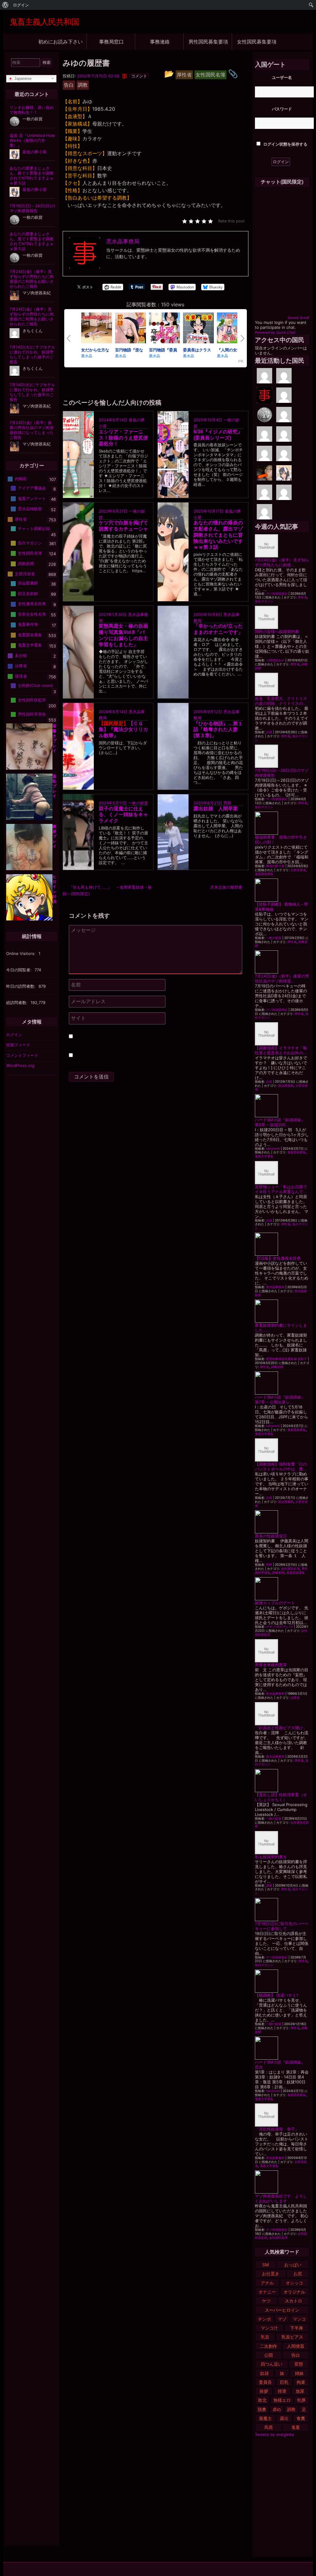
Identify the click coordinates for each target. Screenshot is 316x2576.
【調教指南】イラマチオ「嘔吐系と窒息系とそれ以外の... (281, 1050)
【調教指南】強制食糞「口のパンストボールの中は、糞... (281, 1466)
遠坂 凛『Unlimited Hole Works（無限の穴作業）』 (32, 140)
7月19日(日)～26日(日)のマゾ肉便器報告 (32, 208)
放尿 (300, 2391)
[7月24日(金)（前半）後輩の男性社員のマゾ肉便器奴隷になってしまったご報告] (282, 962)
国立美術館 (28, 593)
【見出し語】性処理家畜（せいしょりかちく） (281, 1797)
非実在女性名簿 (32, 614)
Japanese (22, 78)
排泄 (282, 2391)
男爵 (227, 803)
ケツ (266, 2301)
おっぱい (293, 2265)
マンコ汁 (269, 2328)
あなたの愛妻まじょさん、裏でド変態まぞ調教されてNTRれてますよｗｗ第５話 (32, 176)
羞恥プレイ (54, 786)
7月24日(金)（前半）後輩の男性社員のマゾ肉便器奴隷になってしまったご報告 (32, 430)
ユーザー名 (282, 77)
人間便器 (296, 2346)
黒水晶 (87, 356)
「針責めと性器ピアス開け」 (281, 1728)
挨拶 (264, 2391)
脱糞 (262, 2409)
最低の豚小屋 (275, 866)
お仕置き (271, 2274)
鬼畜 (296, 2427)
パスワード (282, 109)
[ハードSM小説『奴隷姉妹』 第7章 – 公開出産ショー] (282, 1383)
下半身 (297, 2328)
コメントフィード (22, 1055)
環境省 (21, 676)
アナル (267, 2283)
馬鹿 (268, 2427)
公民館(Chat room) (35, 685)
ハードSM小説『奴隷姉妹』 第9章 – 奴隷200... (282, 1122)
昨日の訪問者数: (21, 986)
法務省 (295, 1698)
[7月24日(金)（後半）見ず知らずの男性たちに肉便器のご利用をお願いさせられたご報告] (282, 546)
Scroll (304, 318)
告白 (296, 2355)
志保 (269, 732)
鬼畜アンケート (32, 498)
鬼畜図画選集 (264, 874)
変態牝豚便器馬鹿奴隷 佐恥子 (287, 1359)
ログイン (14, 1035)
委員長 (265, 2382)
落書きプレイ (54, 738)
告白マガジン (264, 601)
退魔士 (265, 2418)
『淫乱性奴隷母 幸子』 (277, 2129)
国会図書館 (286, 1086)
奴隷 (264, 2373)
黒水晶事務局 (275, 1287)
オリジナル (294, 2292)
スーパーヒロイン (282, 2310)
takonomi (273, 1149)
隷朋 (269, 1885)
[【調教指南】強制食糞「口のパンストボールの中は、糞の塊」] (282, 1450)
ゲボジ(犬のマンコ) (280, 1627)
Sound (293, 318)
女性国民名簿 (290, 1569)
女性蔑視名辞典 (32, 604)
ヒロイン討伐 (54, 889)
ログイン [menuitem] (21, 5)
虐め (277, 2409)
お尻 (298, 2274)
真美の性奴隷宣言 (271, 1536)
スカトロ (293, 2301)
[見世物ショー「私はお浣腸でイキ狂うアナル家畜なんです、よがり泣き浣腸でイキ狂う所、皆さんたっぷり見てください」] (282, 1173)
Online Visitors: (21, 953)
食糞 (301, 2418)
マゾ (282, 2319)
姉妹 (299, 2373)
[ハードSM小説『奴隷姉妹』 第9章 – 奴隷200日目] (282, 1106)
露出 (284, 2418)
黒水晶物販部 (30, 509)
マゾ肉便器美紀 (277, 594)
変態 (299, 2364)
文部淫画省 (298, 870)
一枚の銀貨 (138, 803)
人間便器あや (275, 660)
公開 (268, 2355)
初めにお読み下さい (60, 41)
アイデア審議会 (32, 488)
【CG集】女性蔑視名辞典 (278, 1258)
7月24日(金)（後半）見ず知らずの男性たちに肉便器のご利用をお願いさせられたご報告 (32, 279)
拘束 (301, 2382)
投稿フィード (18, 1045)
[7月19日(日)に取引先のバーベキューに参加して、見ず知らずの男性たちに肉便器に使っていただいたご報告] (282, 1910)
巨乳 (284, 2382)
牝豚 (301, 2400)
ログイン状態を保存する (285, 144)
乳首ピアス (292, 2337)
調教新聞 (277, 1367)
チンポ (264, 2319)
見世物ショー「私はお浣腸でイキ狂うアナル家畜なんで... (281, 1189)
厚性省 (302, 597)
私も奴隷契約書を (271, 1857)
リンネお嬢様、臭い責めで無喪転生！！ (32, 110)
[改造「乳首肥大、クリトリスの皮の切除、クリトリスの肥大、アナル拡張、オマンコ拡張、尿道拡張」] (282, 684)
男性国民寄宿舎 (32, 714)
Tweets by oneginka (274, 2434)
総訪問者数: (17, 1003)
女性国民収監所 (32, 700)
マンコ (299, 2319)
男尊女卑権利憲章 (271, 1665)
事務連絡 (160, 41)
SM (266, 2265)
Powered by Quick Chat (275, 333)
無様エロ (282, 2400)
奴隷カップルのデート (275, 1603)
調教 (291, 2409)
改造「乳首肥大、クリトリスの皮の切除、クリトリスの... (281, 701)
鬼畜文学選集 (264, 1156)
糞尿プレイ (54, 836)
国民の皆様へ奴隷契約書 (277, 631)
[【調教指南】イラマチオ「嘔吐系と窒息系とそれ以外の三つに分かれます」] (282, 1034)
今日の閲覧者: (19, 970)
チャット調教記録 (34, 528)
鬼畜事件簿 (28, 624)
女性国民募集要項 (257, 41)
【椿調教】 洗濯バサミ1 (276, 1995)
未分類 (21, 655)
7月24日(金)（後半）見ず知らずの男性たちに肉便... (282, 562)
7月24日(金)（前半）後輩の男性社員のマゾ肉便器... (282, 978)
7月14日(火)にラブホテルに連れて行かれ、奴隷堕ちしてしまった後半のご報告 (32, 354)
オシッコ (294, 2283)
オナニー (267, 2292)
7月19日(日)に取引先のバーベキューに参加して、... (282, 1926)
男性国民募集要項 (208, 41)
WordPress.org (20, 1065)
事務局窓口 (111, 41)
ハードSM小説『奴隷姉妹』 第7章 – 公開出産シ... (282, 1400)
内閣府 (21, 479)
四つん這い (272, 2364)
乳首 (265, 2337)
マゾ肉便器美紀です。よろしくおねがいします (281, 2198)
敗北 (262, 2400)
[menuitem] (5, 5)
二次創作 (268, 2346)
